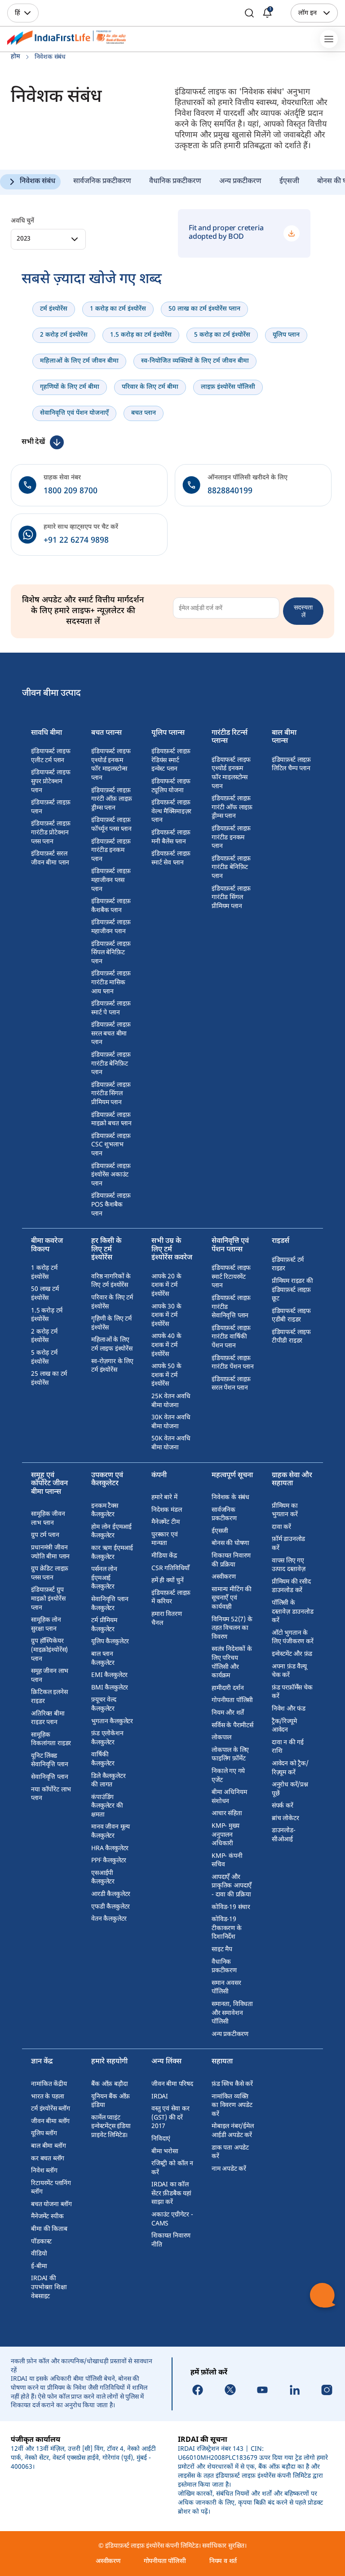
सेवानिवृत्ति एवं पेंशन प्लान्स (230, 1246)
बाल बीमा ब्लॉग (48, 2146)
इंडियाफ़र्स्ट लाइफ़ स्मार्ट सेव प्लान (171, 858)
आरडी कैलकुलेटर (111, 1894)
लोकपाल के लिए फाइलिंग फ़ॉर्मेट (230, 1755)
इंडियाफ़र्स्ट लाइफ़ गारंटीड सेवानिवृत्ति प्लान (231, 1307)
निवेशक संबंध (38, 182)
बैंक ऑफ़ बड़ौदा (109, 2084)
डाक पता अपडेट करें (230, 2153)
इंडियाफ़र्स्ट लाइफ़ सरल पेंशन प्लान (231, 1384)
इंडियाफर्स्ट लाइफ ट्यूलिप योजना (171, 786)
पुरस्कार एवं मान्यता (164, 1539)
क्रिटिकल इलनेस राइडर (49, 1697)
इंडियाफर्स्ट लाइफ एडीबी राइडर (291, 1316)
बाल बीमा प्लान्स (284, 738)
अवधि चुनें (22, 221)
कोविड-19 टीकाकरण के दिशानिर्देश (227, 1928)
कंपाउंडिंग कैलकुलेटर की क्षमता (107, 1806)
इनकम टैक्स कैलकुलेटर (104, 1511)
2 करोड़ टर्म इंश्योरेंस (44, 1336)
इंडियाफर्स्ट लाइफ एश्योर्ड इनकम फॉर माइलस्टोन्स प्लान (111, 765)
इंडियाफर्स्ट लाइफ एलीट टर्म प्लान (51, 756)
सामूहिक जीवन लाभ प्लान (48, 1519)
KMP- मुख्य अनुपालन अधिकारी (225, 1835)
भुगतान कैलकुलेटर (112, 1722)
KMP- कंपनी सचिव (227, 1861)
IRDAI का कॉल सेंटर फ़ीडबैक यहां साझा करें (171, 2194)
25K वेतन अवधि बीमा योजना (171, 1401)
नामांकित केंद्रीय (49, 2084)
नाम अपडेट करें (229, 2169)
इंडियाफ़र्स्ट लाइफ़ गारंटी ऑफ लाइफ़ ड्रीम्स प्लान (232, 807)
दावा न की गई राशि (288, 1747)
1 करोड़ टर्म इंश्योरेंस (44, 1273)
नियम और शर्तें (228, 1713)
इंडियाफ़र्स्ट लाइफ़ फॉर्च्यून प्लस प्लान (111, 825)
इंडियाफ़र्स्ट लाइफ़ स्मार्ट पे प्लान (111, 1008)
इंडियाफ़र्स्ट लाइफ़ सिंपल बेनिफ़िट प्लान (111, 953)
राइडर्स (281, 1242)
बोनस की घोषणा (230, 1543)
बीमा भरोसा (165, 2152)
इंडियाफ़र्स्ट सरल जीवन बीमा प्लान (50, 858)
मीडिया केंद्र (164, 1556)
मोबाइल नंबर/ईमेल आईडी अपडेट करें (233, 2131)
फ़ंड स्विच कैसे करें (232, 2084)
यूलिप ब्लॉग (44, 2134)
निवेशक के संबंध (230, 1498)
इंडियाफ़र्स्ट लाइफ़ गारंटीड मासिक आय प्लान (111, 983)
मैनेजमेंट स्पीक (47, 2217)
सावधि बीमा (46, 734)
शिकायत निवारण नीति (171, 2240)
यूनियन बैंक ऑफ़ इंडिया (111, 2101)
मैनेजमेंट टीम (165, 1522)
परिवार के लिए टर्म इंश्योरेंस (112, 1302)
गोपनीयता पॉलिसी (232, 1701)
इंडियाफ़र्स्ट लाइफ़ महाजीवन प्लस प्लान (111, 880)
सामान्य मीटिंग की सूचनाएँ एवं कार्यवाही (232, 1598)
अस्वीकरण (224, 1577)
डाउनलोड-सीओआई (284, 1835)
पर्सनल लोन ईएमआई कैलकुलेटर (104, 1578)
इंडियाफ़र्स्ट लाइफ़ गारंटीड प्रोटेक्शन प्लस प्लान (51, 833)
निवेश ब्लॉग (44, 2171)
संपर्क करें (283, 1806)
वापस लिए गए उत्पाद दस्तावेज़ (289, 1565)
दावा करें (281, 1527)
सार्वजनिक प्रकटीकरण (102, 182)
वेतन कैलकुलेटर (109, 1919)
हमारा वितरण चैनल (166, 1619)
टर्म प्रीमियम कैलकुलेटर (104, 1625)
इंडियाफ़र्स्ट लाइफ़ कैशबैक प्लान (111, 906)
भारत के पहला (47, 2097)
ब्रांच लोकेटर (285, 1819)
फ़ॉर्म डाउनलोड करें (288, 1544)
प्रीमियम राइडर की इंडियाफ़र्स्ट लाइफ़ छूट (292, 1290)
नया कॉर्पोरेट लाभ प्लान (51, 1794)
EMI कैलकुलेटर (109, 1675)
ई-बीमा (39, 2267)
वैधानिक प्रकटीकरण (175, 182)
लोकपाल (221, 1738)
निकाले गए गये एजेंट (228, 1776)
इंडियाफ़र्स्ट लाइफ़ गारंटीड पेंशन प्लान (233, 1363)
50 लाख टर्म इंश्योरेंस (45, 1294)
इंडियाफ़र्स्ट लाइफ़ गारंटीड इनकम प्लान (111, 851)
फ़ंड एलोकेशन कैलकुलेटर (107, 1738)
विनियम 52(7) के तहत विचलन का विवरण (232, 1628)
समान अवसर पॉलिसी (226, 1988)
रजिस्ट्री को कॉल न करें (172, 2168)
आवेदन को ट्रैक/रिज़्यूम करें (290, 1768)
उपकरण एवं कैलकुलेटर (107, 1480)
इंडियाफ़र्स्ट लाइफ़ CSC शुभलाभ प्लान (111, 1145)
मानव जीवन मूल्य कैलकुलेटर (111, 1832)
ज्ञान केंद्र (42, 2062)
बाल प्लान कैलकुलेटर (103, 1659)
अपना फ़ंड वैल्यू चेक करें (289, 1671)
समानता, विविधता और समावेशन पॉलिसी (232, 2013)
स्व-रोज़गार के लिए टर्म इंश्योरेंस (112, 1366)
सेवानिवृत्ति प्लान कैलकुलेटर (110, 1604)
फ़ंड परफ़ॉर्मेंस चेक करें (292, 1692)
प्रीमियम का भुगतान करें (285, 1511)
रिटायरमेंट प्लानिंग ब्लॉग (51, 2188)
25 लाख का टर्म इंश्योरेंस (49, 1379)
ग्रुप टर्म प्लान (45, 1535)
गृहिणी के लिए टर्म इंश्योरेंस (111, 1323)
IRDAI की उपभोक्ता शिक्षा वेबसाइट (49, 2287)
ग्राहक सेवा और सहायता (292, 1480)
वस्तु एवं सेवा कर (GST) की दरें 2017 (170, 2118)
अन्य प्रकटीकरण (240, 182)
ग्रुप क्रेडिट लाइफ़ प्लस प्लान (50, 1573)
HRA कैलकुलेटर (110, 1849)
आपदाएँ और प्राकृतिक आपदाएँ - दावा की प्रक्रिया (232, 1886)
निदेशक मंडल (166, 1510)
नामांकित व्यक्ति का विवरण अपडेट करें (232, 2106)
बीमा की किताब (49, 2229)
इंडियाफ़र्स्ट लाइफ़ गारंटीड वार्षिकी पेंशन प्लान (231, 1337)
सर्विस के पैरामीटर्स (232, 1726)
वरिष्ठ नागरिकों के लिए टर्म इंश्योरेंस (111, 1281)
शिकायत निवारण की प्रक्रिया (231, 1560)
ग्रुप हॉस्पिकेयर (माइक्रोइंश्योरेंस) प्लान (49, 1650)
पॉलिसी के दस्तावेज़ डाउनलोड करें (293, 1612)
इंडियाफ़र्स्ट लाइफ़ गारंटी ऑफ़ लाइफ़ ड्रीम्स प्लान (112, 799)
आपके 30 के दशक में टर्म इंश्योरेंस (166, 1316)
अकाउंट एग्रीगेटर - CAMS (172, 2219)
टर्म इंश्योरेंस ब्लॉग (51, 2109)
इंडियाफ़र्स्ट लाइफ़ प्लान (51, 807)
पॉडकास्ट (41, 2242)
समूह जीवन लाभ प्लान (50, 1676)
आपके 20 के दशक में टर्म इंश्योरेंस (166, 1286)
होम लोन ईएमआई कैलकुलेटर (111, 1532)
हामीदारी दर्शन (228, 1688)
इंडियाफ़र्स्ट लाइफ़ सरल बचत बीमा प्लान (111, 1034)
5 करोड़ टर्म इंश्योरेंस (44, 1358)
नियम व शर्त (223, 2561)
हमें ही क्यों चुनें (168, 1581)
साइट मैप (222, 1950)
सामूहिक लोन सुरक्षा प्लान (46, 1625)
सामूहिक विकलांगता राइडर (51, 1740)
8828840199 (230, 491)
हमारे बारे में (164, 1498)
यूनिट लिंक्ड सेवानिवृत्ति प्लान (49, 1761)
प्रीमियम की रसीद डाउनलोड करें (291, 1586)
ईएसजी (289, 182)
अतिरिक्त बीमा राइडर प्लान (48, 1718)
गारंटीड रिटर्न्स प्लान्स (230, 738)
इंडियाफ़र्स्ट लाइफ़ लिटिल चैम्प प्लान (291, 765)
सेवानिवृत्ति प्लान (49, 1777)
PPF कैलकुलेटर (109, 1861)
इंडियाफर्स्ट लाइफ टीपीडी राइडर (291, 1337)
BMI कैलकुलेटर (110, 1688)
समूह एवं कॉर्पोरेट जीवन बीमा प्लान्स (49, 1484)
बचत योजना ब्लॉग (51, 2205)
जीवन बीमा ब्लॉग (50, 2122)
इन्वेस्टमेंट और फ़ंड (292, 1654)
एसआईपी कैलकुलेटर (103, 1878)
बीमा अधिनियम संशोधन (229, 1797)
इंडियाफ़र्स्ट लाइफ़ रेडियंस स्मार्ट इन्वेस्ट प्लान (171, 760)
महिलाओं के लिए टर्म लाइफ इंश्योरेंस (112, 1345)
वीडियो (39, 2254)
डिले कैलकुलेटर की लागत (108, 1781)
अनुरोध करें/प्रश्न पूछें (290, 1789)
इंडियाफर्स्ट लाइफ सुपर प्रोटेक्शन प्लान (51, 781)
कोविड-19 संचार (231, 1907)
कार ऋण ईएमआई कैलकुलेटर (112, 1553)
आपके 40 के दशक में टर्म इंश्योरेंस (166, 1345)
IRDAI (160, 2097)
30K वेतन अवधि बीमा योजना (171, 1422)
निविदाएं (161, 2139)
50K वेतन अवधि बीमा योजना (171, 1443)
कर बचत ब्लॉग (48, 2159)
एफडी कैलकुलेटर (111, 1907)
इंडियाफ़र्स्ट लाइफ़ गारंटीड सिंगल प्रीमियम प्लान (111, 1094)
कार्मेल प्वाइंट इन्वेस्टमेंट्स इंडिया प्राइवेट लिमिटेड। (111, 2127)
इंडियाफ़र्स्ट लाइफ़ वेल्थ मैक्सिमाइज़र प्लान (171, 812)
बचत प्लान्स (106, 734)
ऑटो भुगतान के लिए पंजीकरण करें (293, 1638)
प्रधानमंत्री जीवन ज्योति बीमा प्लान (50, 1552)
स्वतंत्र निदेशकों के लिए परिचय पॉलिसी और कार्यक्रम (232, 1663)
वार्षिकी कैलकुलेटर (103, 1759)
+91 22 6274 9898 (76, 541)
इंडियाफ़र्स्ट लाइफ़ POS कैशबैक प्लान (111, 1205)
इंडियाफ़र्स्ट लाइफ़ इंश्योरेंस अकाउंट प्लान (111, 1175)
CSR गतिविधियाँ (170, 1569)
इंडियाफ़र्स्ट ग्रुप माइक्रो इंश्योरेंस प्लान (48, 1599)
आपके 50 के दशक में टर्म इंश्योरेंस (166, 1375)
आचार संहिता (227, 1814)
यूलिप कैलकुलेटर (110, 1642)
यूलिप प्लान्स (168, 734)
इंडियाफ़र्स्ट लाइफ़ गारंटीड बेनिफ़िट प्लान (111, 1064)
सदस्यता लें (303, 611)
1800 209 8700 (71, 491)
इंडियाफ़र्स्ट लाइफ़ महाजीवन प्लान (111, 927)
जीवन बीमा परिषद (172, 2084)
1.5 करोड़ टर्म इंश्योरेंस (47, 1315)
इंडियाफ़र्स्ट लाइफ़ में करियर (171, 1598)
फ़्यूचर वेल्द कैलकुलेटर (104, 1705)
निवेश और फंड (289, 1709)
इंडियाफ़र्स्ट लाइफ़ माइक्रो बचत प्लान (111, 1120)
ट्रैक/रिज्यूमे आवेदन (284, 1726)
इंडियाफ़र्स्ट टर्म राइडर (288, 1265)
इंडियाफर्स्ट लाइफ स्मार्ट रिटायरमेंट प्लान (231, 1277)
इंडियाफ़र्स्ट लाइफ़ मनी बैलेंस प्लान (171, 837)
